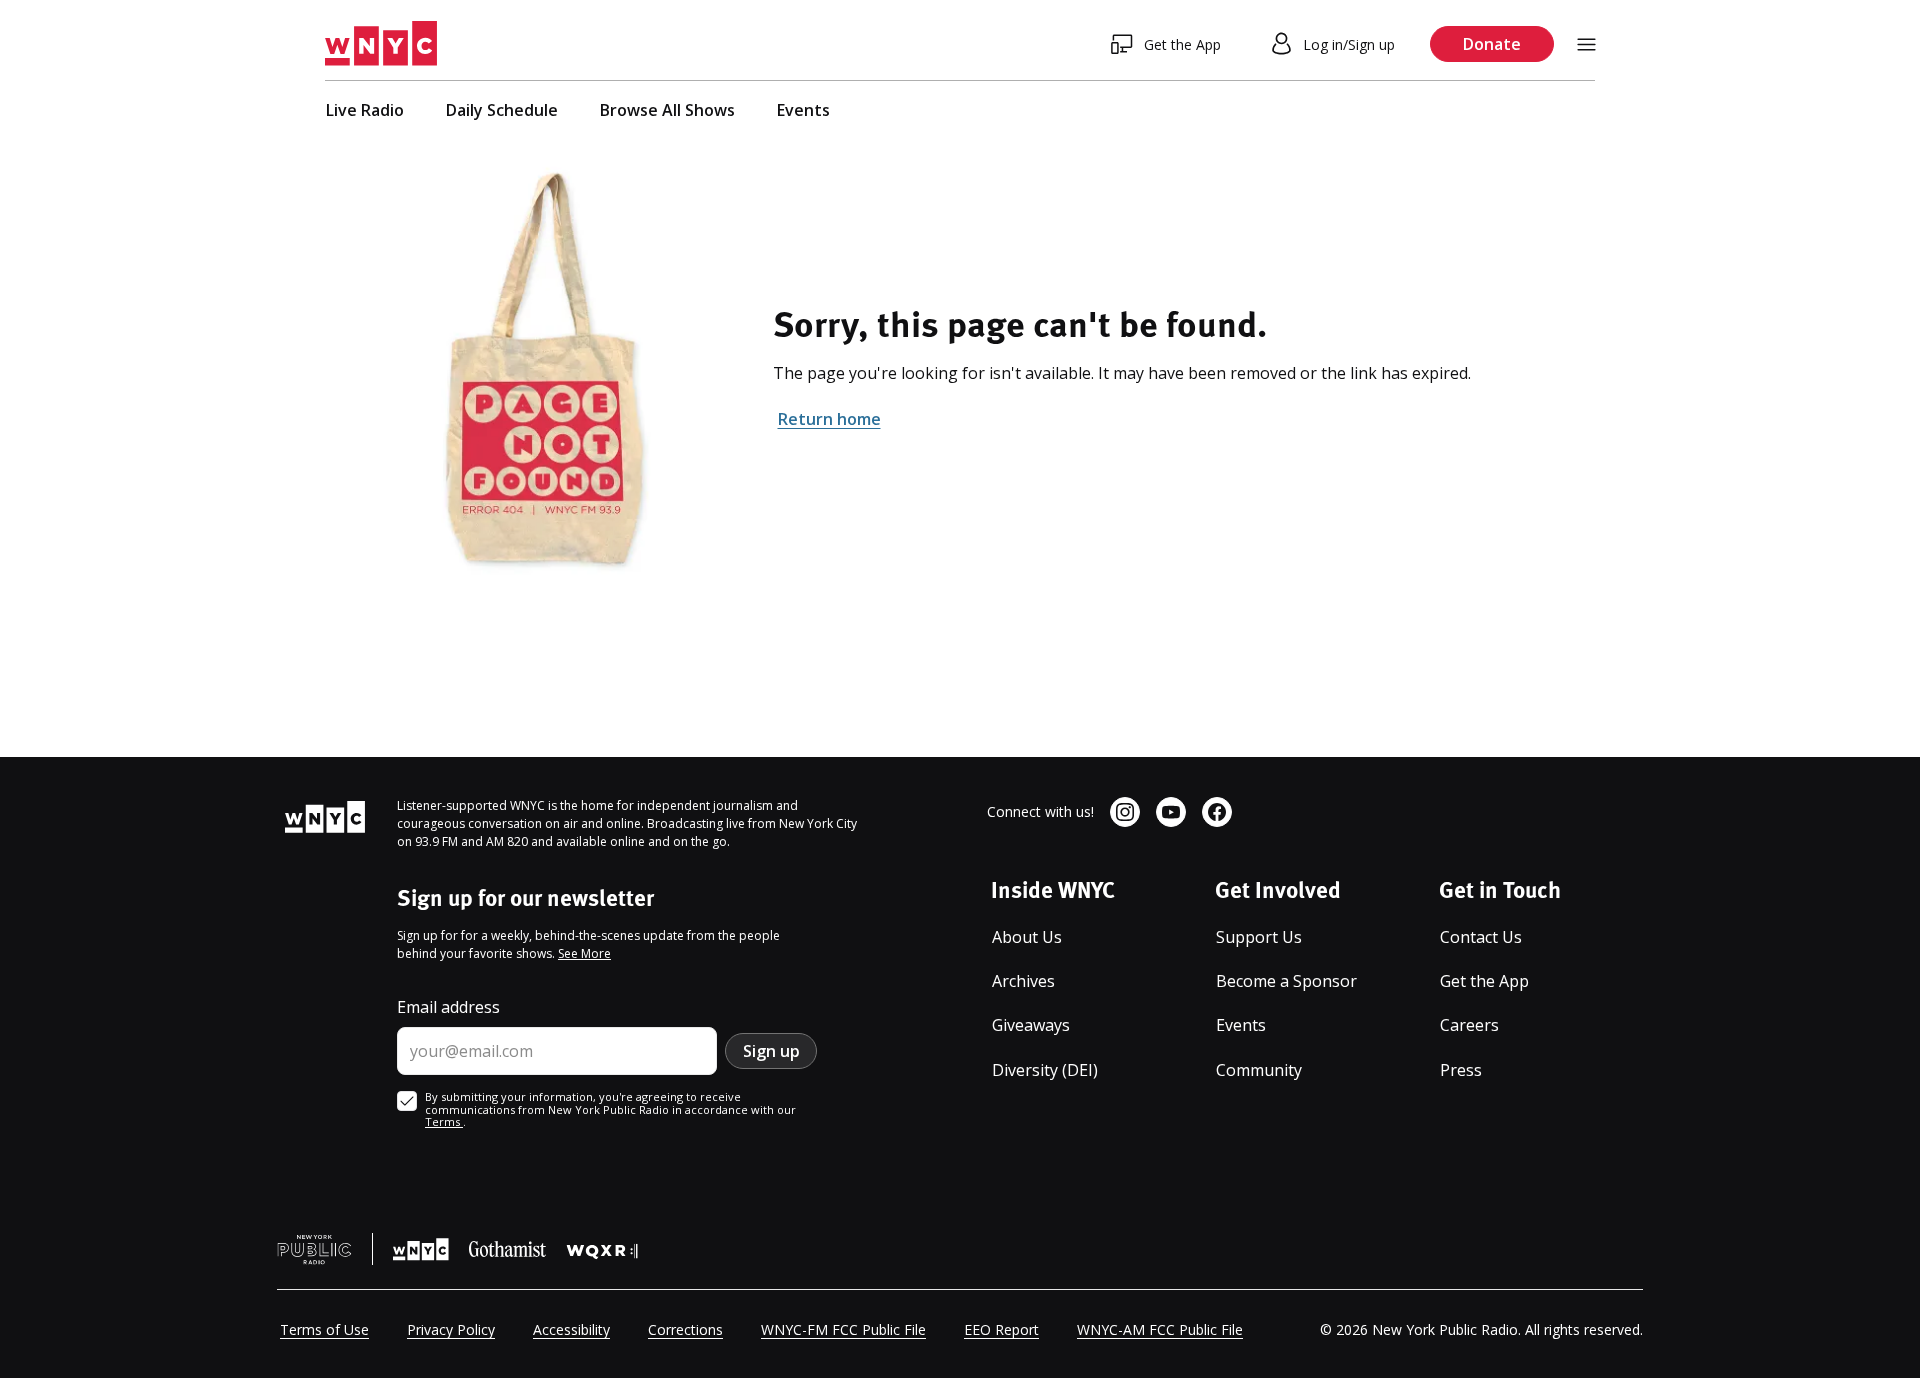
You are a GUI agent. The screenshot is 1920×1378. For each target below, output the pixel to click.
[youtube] (1171, 812)
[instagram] (1125, 812)
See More (584, 953)
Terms (444, 1121)
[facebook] (1217, 812)
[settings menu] (1586, 44)
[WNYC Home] (381, 44)
